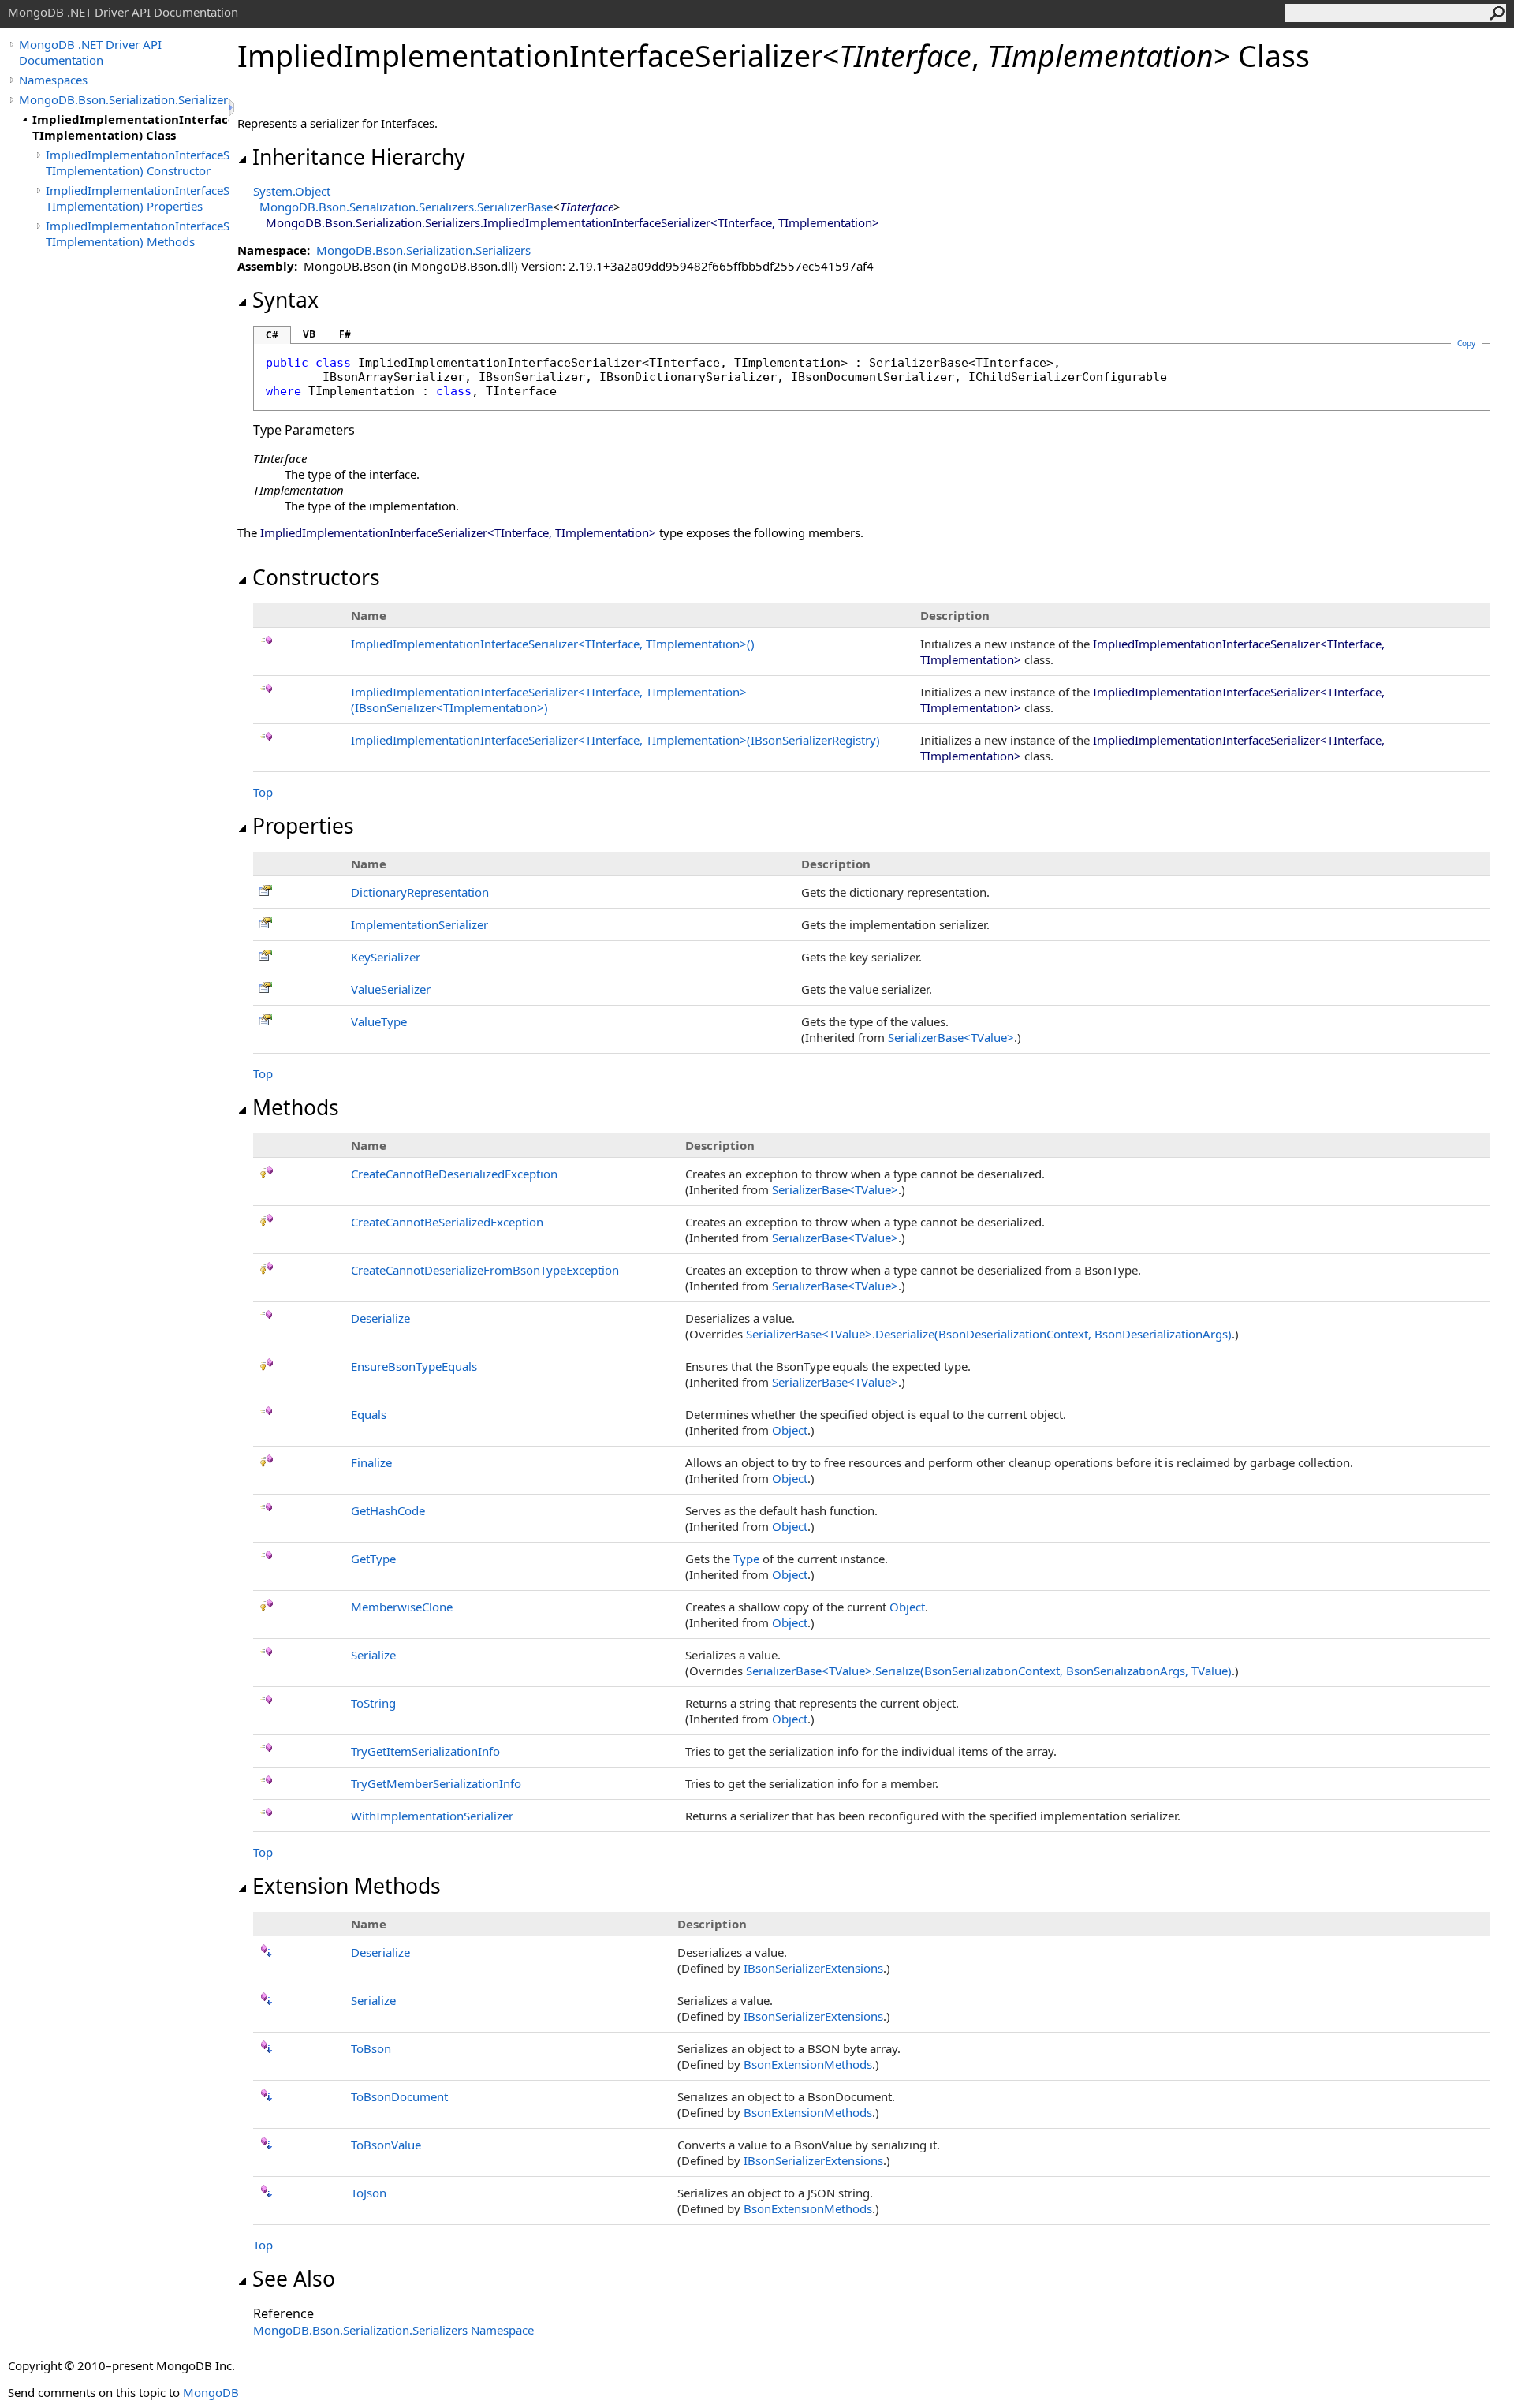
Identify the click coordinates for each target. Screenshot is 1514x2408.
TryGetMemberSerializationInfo (436, 1783)
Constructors (316, 577)
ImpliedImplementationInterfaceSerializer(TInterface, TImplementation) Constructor (137, 162)
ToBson (371, 2048)
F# (345, 334)
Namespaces (53, 80)
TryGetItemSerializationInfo (425, 1751)
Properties (303, 826)
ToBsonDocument (399, 2096)
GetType (373, 1559)
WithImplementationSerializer (432, 1816)
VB (309, 334)
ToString (373, 1703)
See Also (294, 2279)
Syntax (285, 300)
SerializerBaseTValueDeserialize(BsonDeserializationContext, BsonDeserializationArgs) (989, 1334)
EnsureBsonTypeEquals (414, 1366)
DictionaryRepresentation (420, 892)
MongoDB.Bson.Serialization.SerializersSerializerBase (406, 207)
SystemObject (292, 191)
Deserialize (380, 1318)
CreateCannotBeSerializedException (447, 1222)
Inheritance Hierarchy (359, 157)
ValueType (379, 1021)
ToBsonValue (386, 2145)
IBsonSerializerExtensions (813, 1968)
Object (790, 1430)
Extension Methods (347, 1886)
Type (746, 1559)
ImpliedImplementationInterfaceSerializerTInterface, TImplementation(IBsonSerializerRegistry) (615, 740)
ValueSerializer (391, 989)
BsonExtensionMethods (808, 2064)
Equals (369, 1414)
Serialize (373, 1655)
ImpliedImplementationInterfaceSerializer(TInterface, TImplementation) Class (131, 127)
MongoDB (211, 2392)
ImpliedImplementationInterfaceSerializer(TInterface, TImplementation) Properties (137, 198)
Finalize (371, 1462)
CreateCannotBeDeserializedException (454, 1174)
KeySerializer (386, 957)
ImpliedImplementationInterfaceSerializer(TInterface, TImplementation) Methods (137, 233)
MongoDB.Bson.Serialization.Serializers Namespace (393, 2330)
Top (263, 792)
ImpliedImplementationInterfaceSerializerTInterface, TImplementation (553, 644)
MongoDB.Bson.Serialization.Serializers (124, 99)
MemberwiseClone (402, 1607)
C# (272, 335)
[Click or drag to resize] (233, 108)
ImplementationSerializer (420, 924)
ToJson (369, 2193)
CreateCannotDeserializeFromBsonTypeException (485, 1270)
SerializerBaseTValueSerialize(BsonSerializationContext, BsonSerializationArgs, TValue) (989, 1671)
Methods (296, 1107)
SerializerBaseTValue (951, 1037)
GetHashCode (388, 1510)
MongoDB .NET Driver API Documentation (90, 52)
